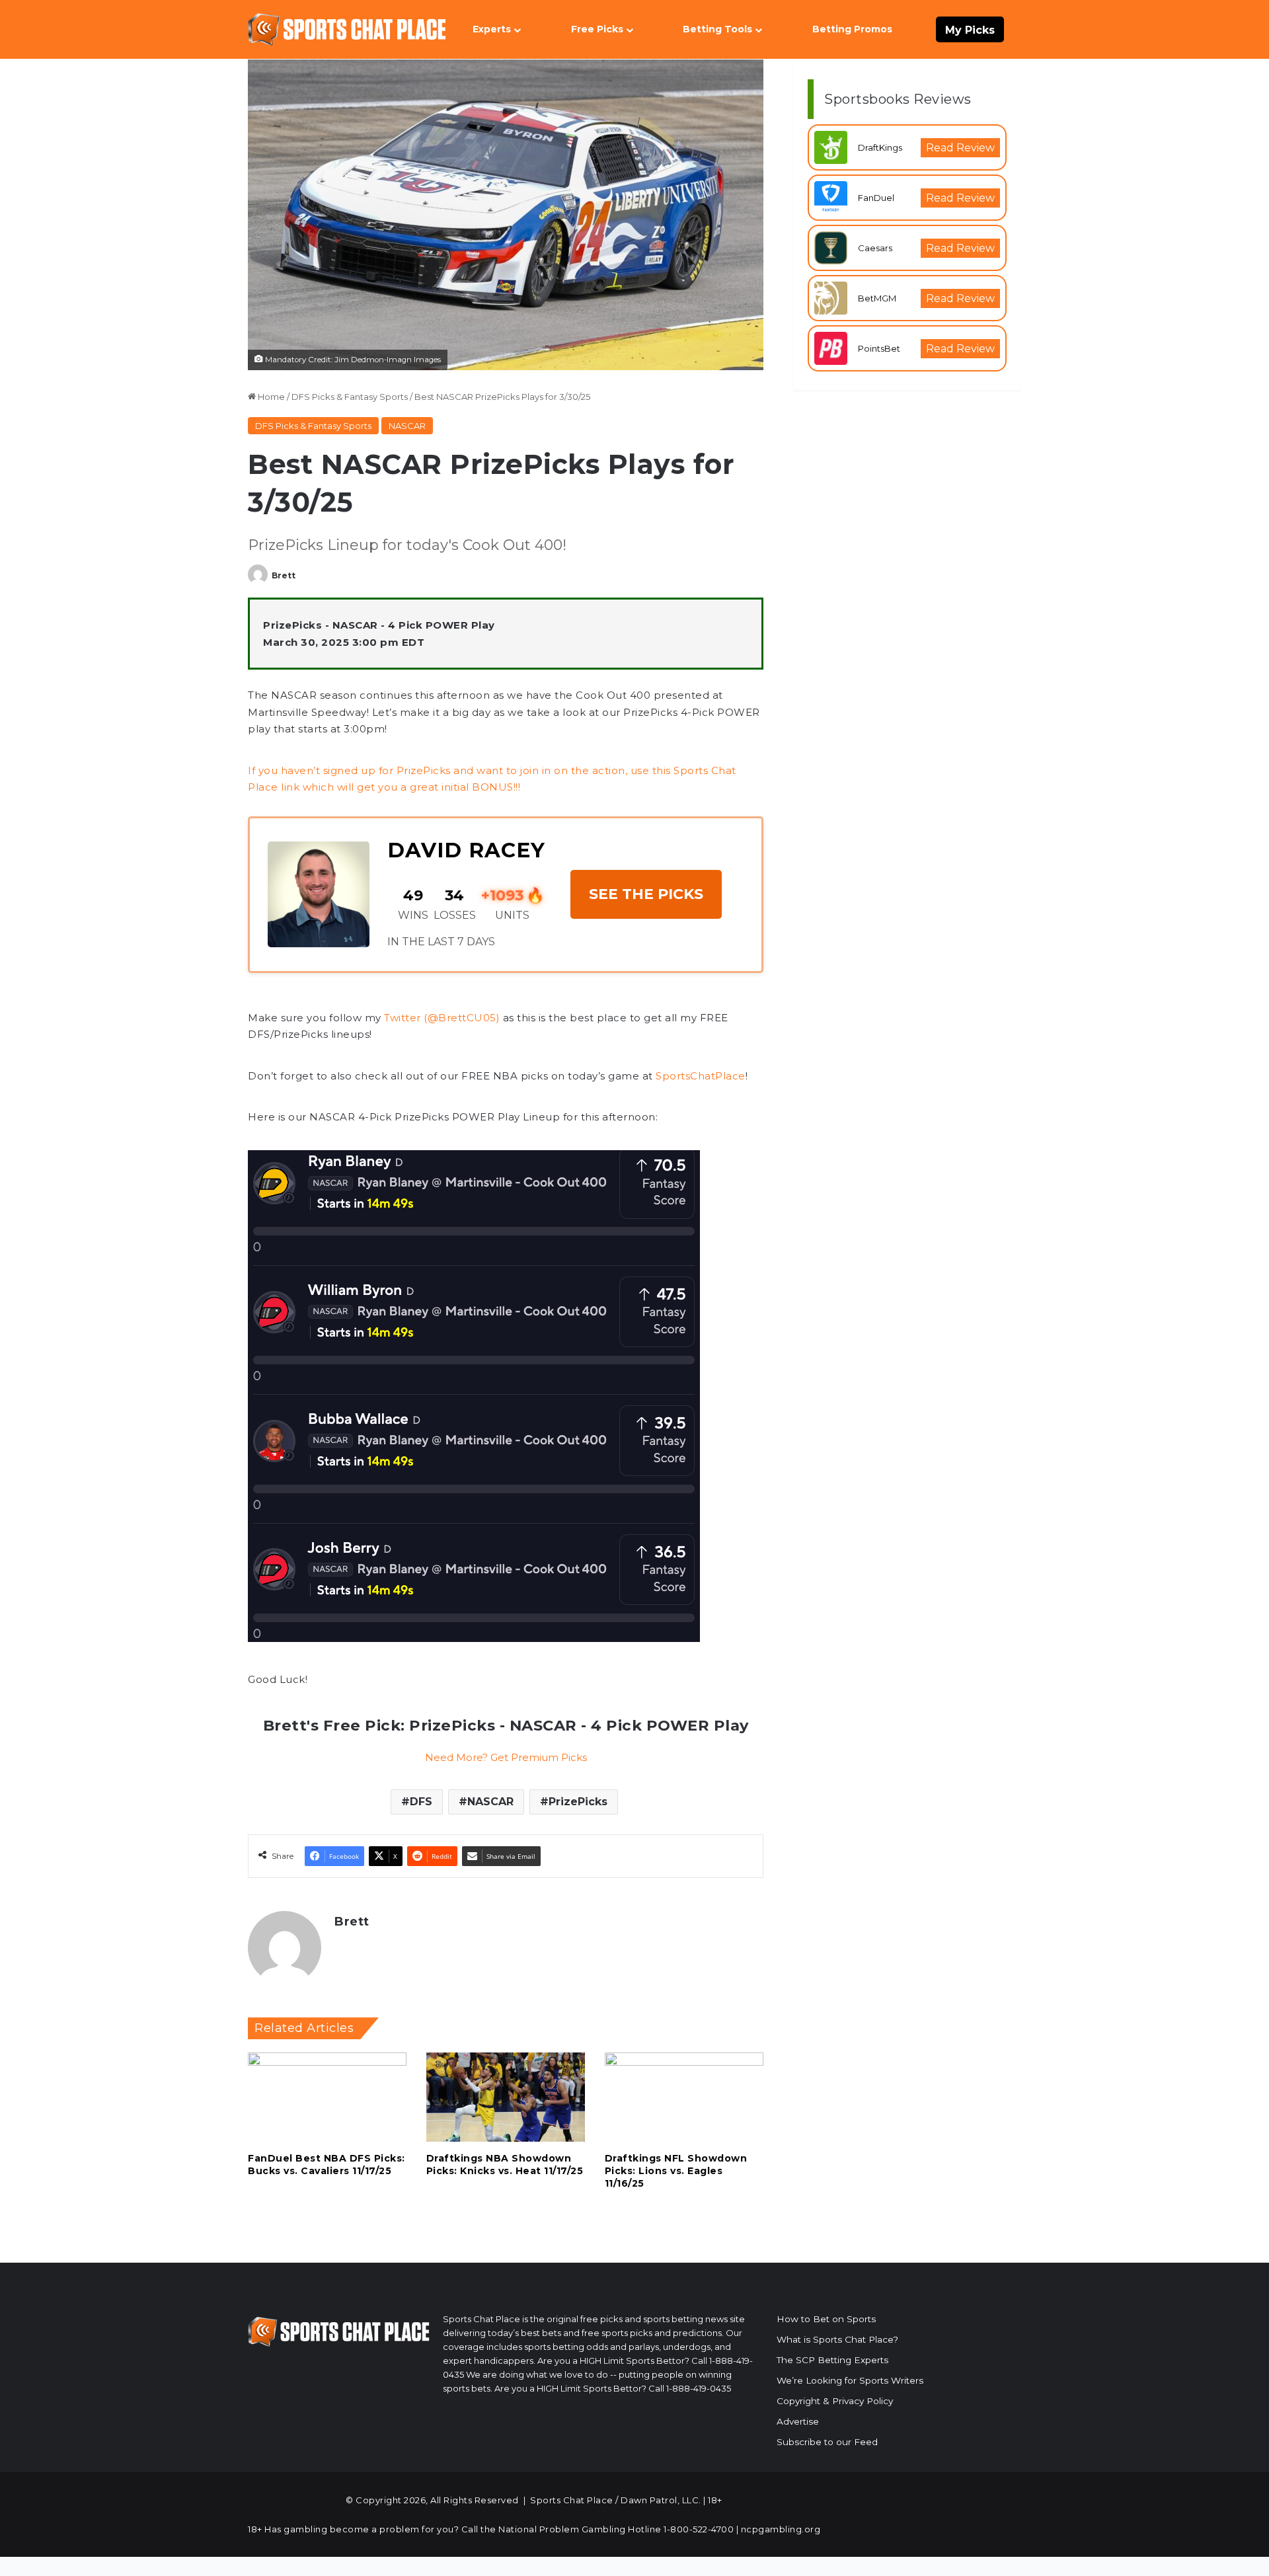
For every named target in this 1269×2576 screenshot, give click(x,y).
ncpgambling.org (781, 2529)
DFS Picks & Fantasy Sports (350, 397)
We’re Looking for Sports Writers (850, 2380)
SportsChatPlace (701, 1076)
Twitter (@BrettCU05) (442, 1018)
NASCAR (407, 426)
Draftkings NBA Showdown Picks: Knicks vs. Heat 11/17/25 (505, 2165)
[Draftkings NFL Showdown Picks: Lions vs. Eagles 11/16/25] (684, 2097)
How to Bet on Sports (826, 2319)
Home (270, 397)
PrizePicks (578, 1802)
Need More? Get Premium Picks (506, 1757)
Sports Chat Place (572, 2500)
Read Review (960, 148)
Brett (284, 575)
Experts (492, 29)
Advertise (798, 2421)
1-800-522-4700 (699, 2529)
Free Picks (597, 29)
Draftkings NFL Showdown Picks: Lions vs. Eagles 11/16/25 (676, 2171)
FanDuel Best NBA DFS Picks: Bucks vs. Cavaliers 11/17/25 (327, 2165)
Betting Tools (717, 29)
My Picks (970, 30)
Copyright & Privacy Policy (835, 2401)
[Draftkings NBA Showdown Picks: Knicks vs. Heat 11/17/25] (506, 2097)
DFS (421, 1802)
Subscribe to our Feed (827, 2442)
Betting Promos (852, 29)
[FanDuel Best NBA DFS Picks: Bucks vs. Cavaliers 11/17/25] (327, 2097)
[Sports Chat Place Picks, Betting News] (347, 29)
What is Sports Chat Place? (837, 2339)
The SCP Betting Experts (832, 2360)
